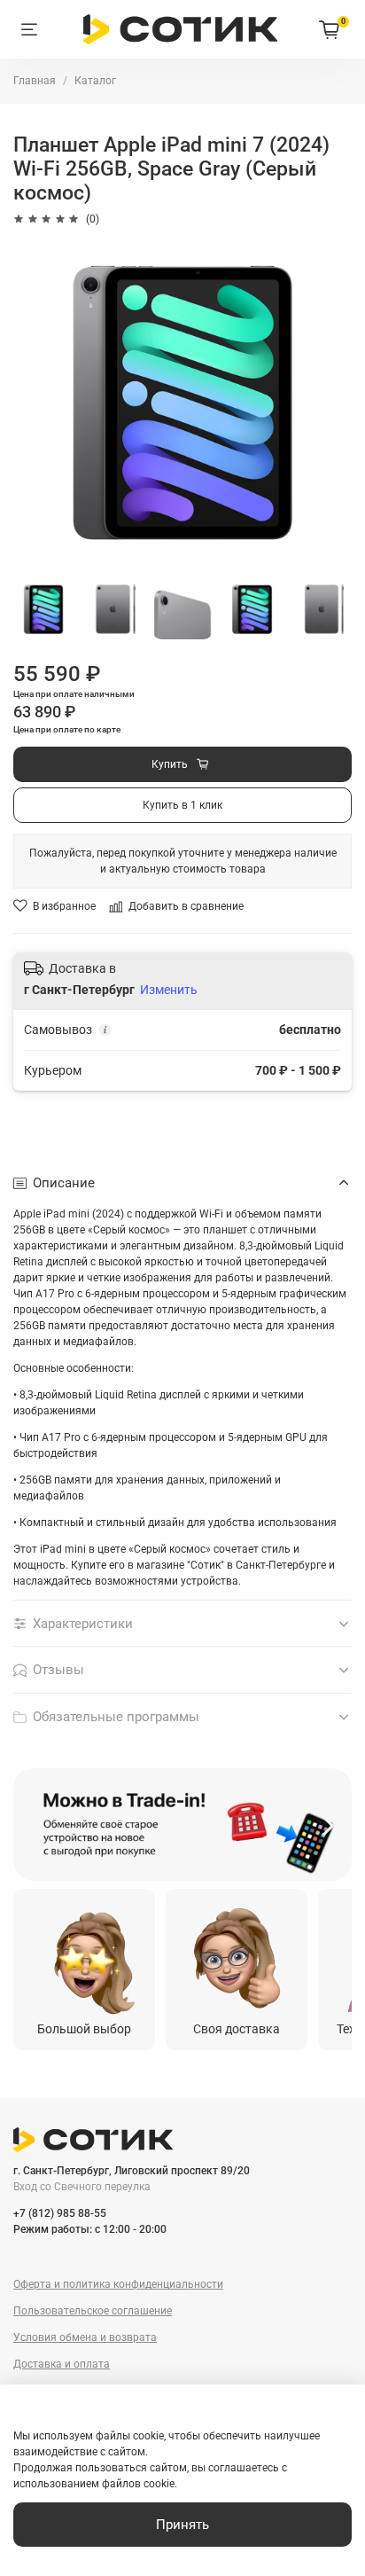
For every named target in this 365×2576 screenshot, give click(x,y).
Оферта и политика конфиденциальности (118, 2284)
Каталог (95, 81)
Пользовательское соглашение (93, 2311)
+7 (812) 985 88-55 (60, 2213)
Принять (182, 2525)
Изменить (169, 990)
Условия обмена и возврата (85, 2337)
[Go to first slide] (329, 1825)
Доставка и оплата (62, 2364)
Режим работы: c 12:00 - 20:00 (90, 2229)
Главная (35, 81)
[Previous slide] (36, 1825)
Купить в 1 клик (182, 805)
